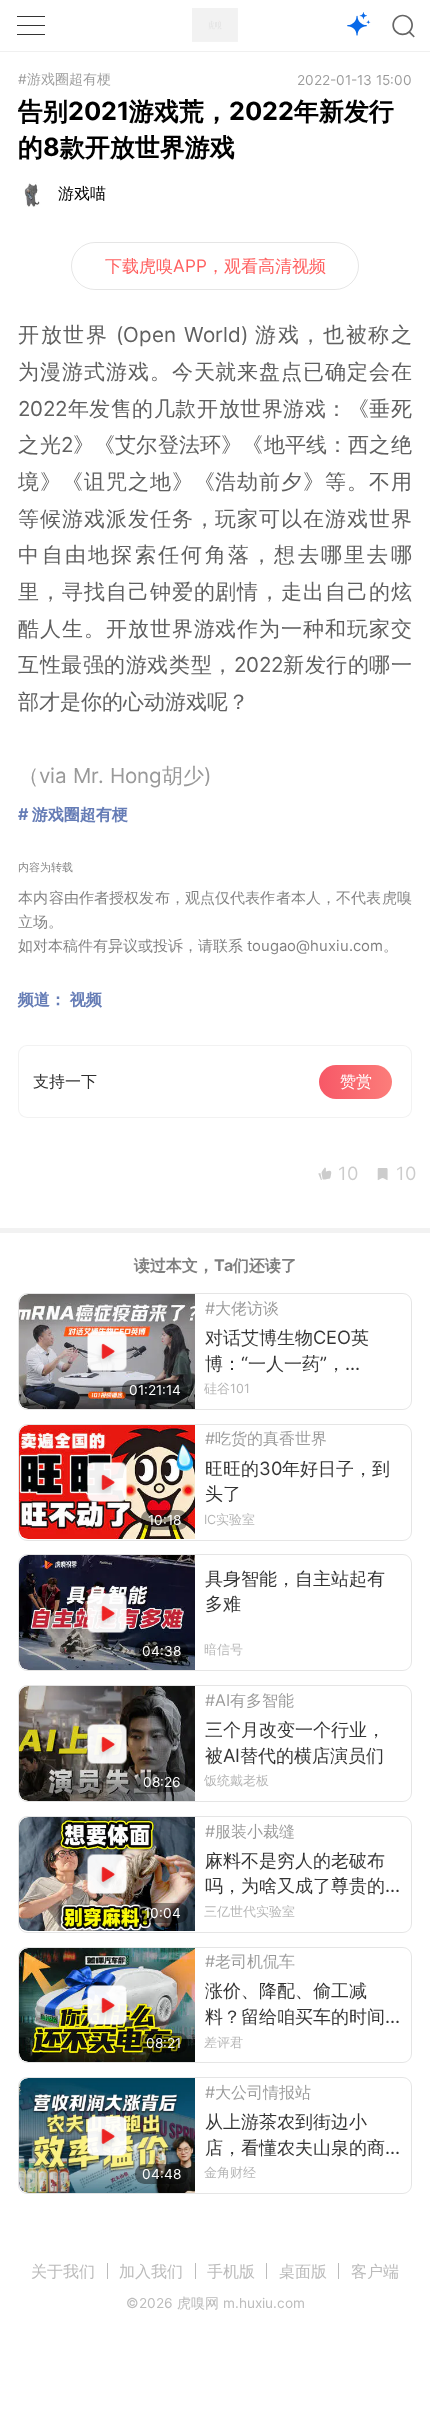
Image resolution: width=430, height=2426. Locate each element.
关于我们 (63, 2271)
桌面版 (303, 2271)
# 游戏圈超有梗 (73, 814)
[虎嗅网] (215, 25)
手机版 (231, 2271)
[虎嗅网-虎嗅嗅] (359, 26)
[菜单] (31, 25)
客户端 (375, 2271)
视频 (86, 999)
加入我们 (151, 2271)
